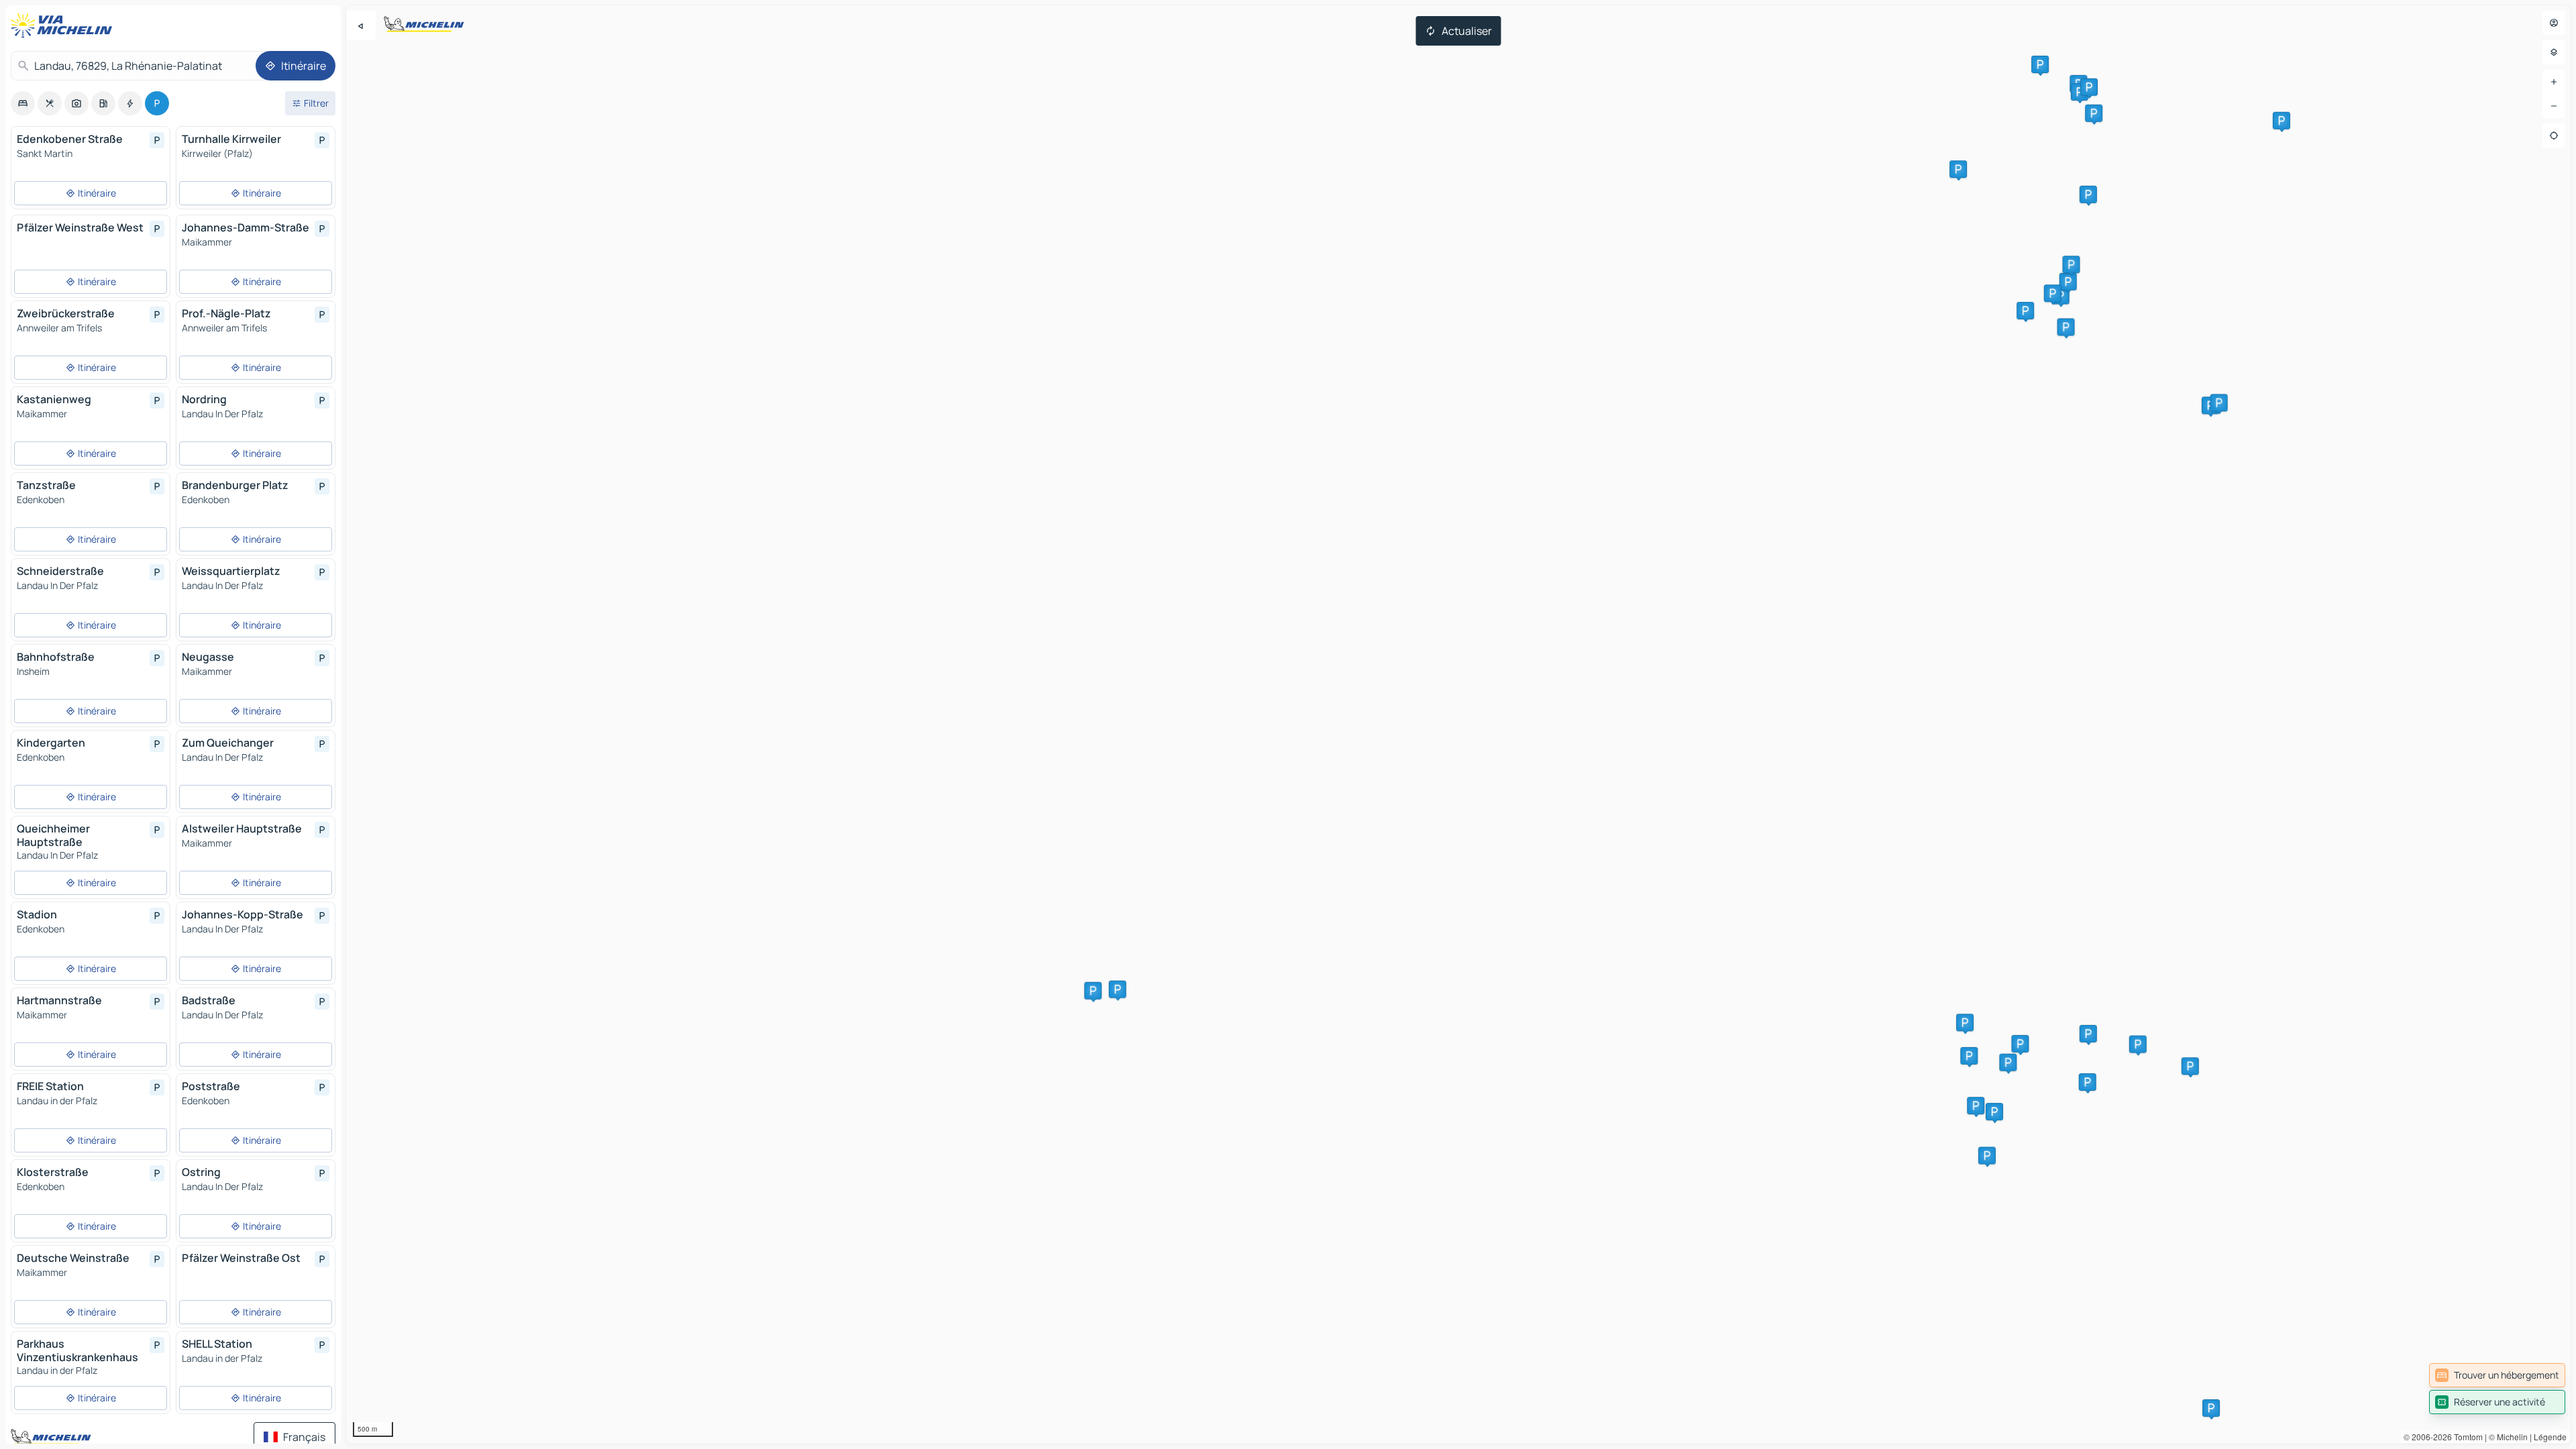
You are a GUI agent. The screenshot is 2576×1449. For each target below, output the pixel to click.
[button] (1958, 169)
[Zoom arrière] (2554, 106)
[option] (23, 103)
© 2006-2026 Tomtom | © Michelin (2466, 1437)
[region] (1458, 724)
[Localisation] (2554, 136)
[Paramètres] (2554, 52)
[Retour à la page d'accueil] (64, 25)
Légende (2550, 1437)
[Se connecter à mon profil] (2554, 23)
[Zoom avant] (2554, 82)
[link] (2497, 1375)
